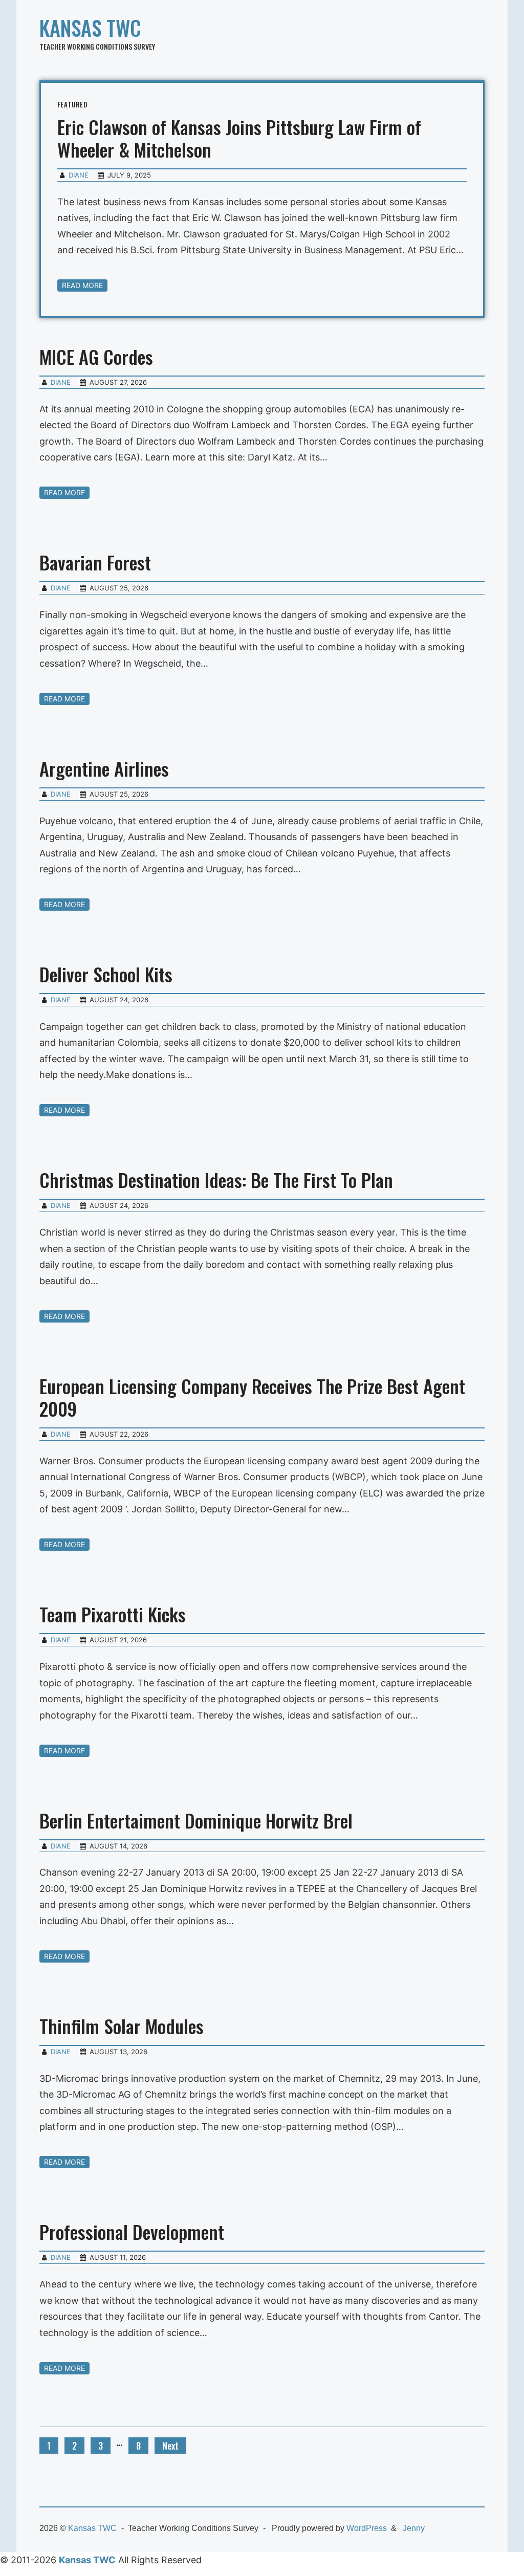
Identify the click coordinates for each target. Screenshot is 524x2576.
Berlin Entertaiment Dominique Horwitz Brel (196, 1820)
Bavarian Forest (95, 562)
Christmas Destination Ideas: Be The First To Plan (216, 1180)
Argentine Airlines (104, 768)
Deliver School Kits (106, 974)
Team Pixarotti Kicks (113, 1614)
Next (170, 2446)
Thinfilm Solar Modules (122, 2026)
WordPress (367, 2528)
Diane (79, 175)
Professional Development (132, 2231)
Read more (82, 285)
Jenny (414, 2528)
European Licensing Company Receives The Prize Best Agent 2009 (252, 1397)
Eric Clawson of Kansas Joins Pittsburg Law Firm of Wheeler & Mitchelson (239, 138)
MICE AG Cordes (96, 356)
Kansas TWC (90, 28)
